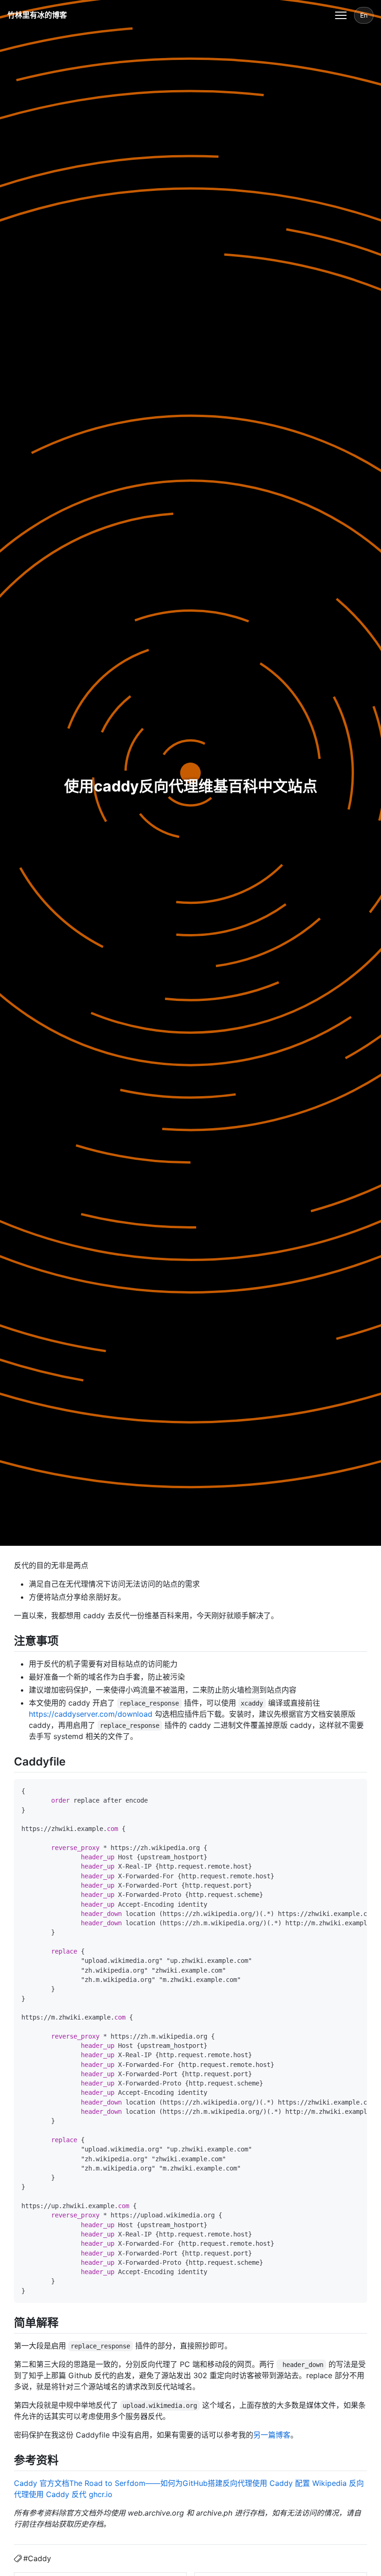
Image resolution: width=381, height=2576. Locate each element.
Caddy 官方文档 (42, 2483)
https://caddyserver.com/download (91, 1714)
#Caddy (37, 2558)
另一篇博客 (272, 2435)
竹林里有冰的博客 (37, 15)
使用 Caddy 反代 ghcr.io (71, 2494)
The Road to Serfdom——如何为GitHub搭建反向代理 (161, 2483)
